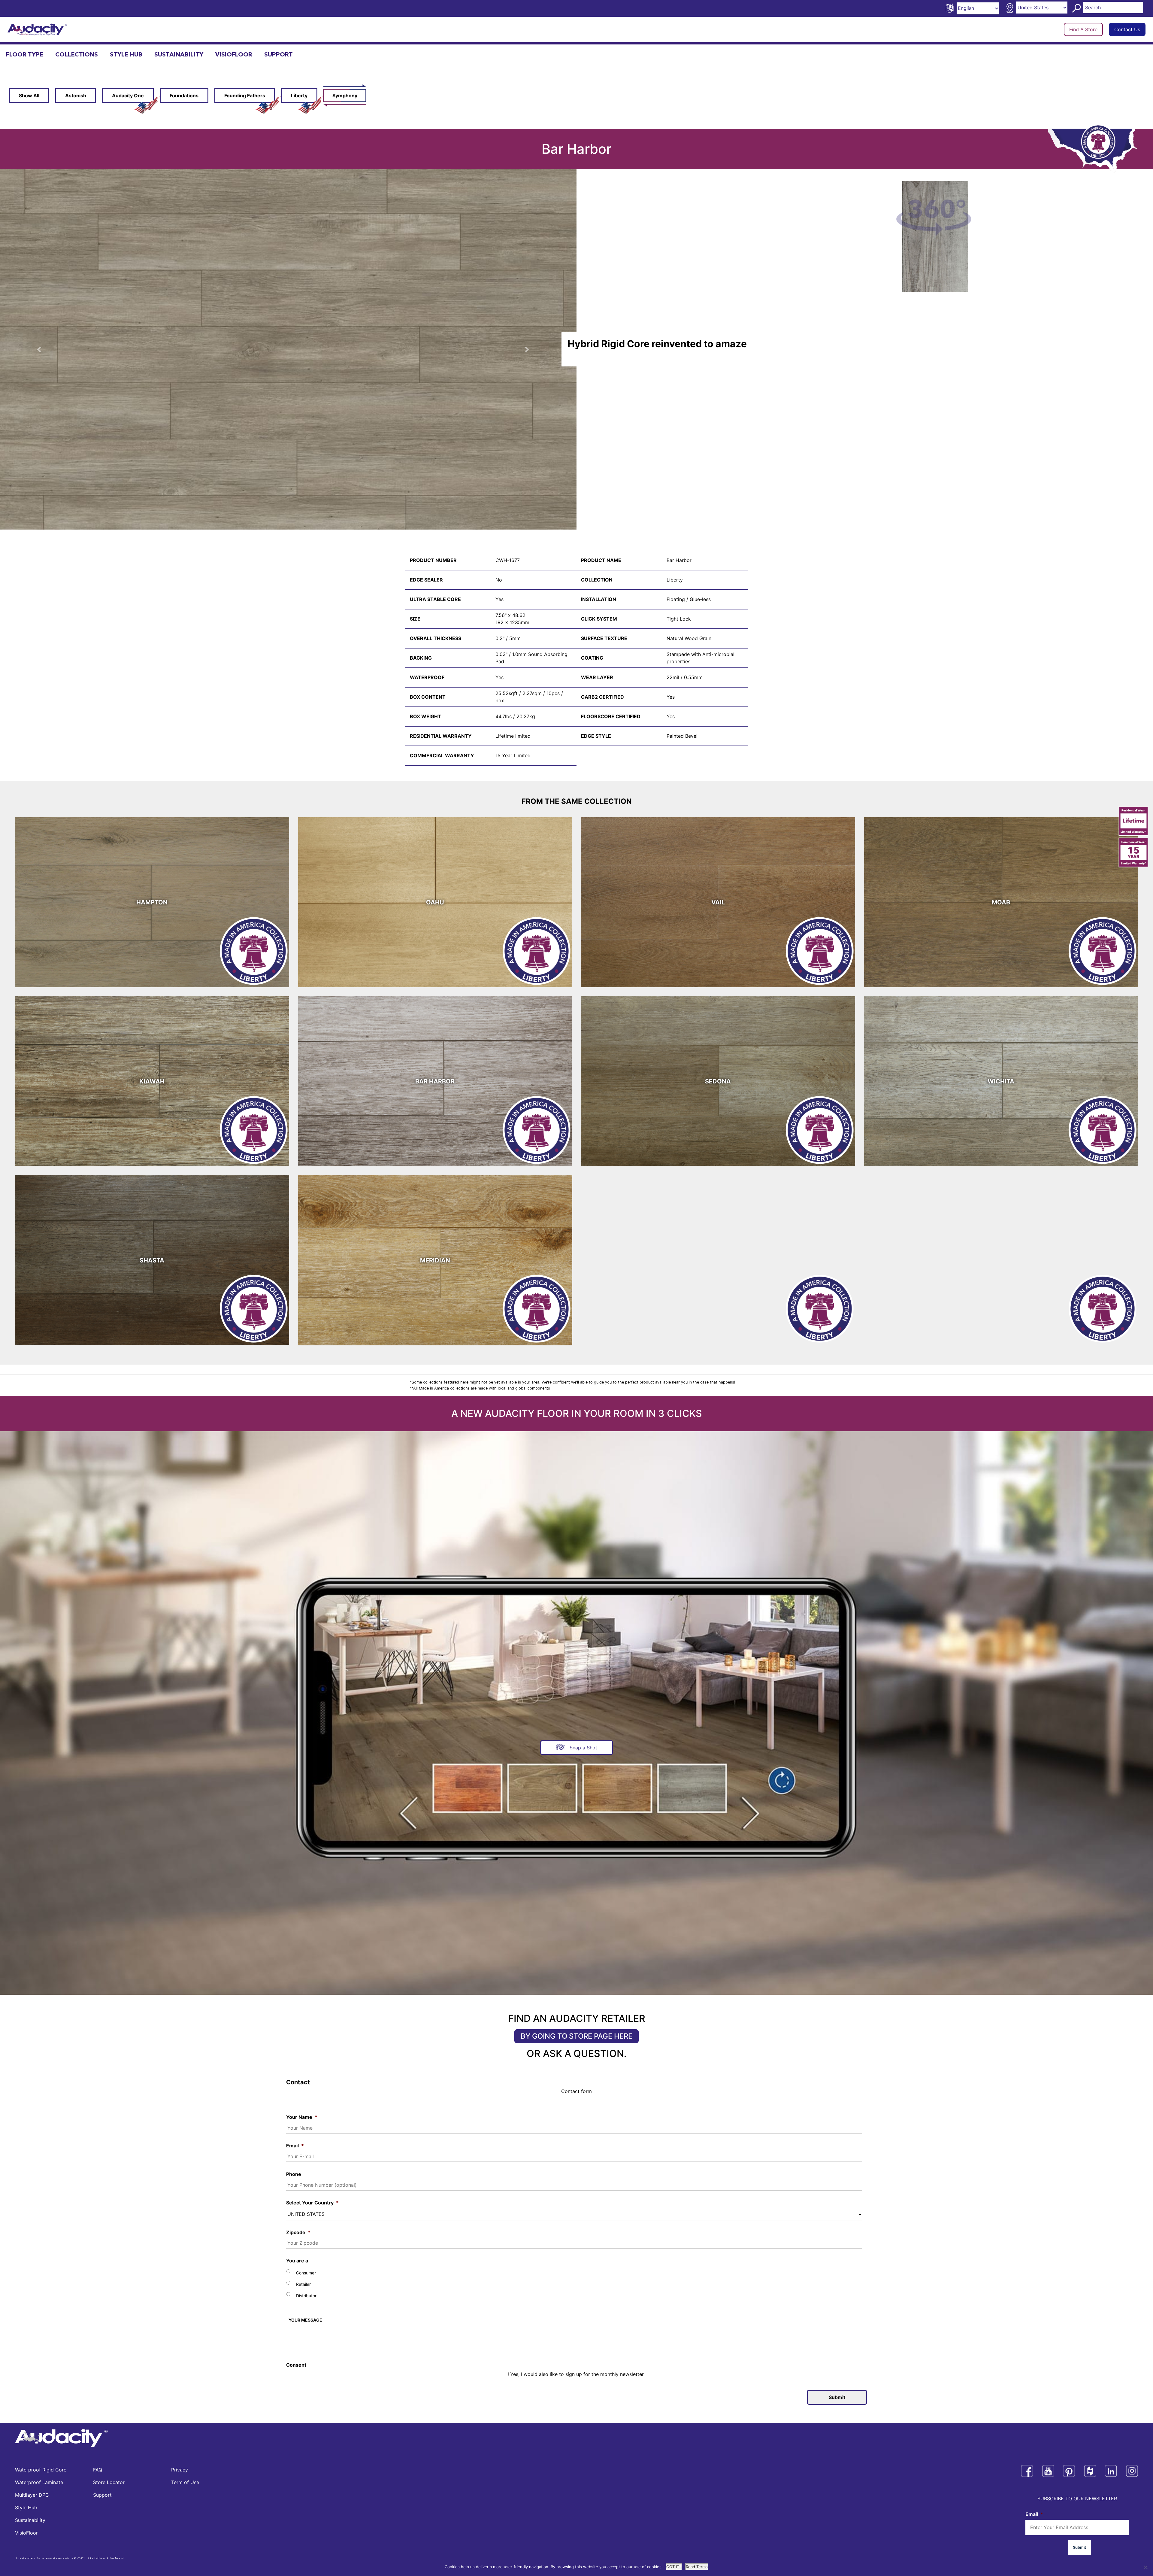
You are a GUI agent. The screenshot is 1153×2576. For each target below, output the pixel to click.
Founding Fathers (245, 96)
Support (278, 55)
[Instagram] (1132, 2471)
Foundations (184, 96)
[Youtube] (1048, 2471)
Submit (837, 2397)
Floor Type (25, 55)
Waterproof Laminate (39, 2482)
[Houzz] (1090, 2471)
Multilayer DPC (32, 2495)
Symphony (345, 96)
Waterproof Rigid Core (41, 2470)
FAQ (98, 2470)
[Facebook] (1027, 2471)
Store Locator (109, 2482)
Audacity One (128, 96)
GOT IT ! (674, 2567)
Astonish (76, 96)
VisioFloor (234, 55)
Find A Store (1083, 29)
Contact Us (1127, 29)
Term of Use (185, 2482)
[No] (1145, 2567)
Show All (29, 96)
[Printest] (1069, 2471)
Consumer (306, 2273)
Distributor (306, 2296)
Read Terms (697, 2567)
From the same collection (577, 801)
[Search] (1077, 8)
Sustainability (179, 55)
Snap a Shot (583, 1748)
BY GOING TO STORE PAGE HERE (576, 2036)
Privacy (180, 2470)
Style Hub (126, 55)
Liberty (299, 96)
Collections (77, 55)
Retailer (303, 2284)
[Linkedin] (1111, 2471)
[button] (533, 349)
